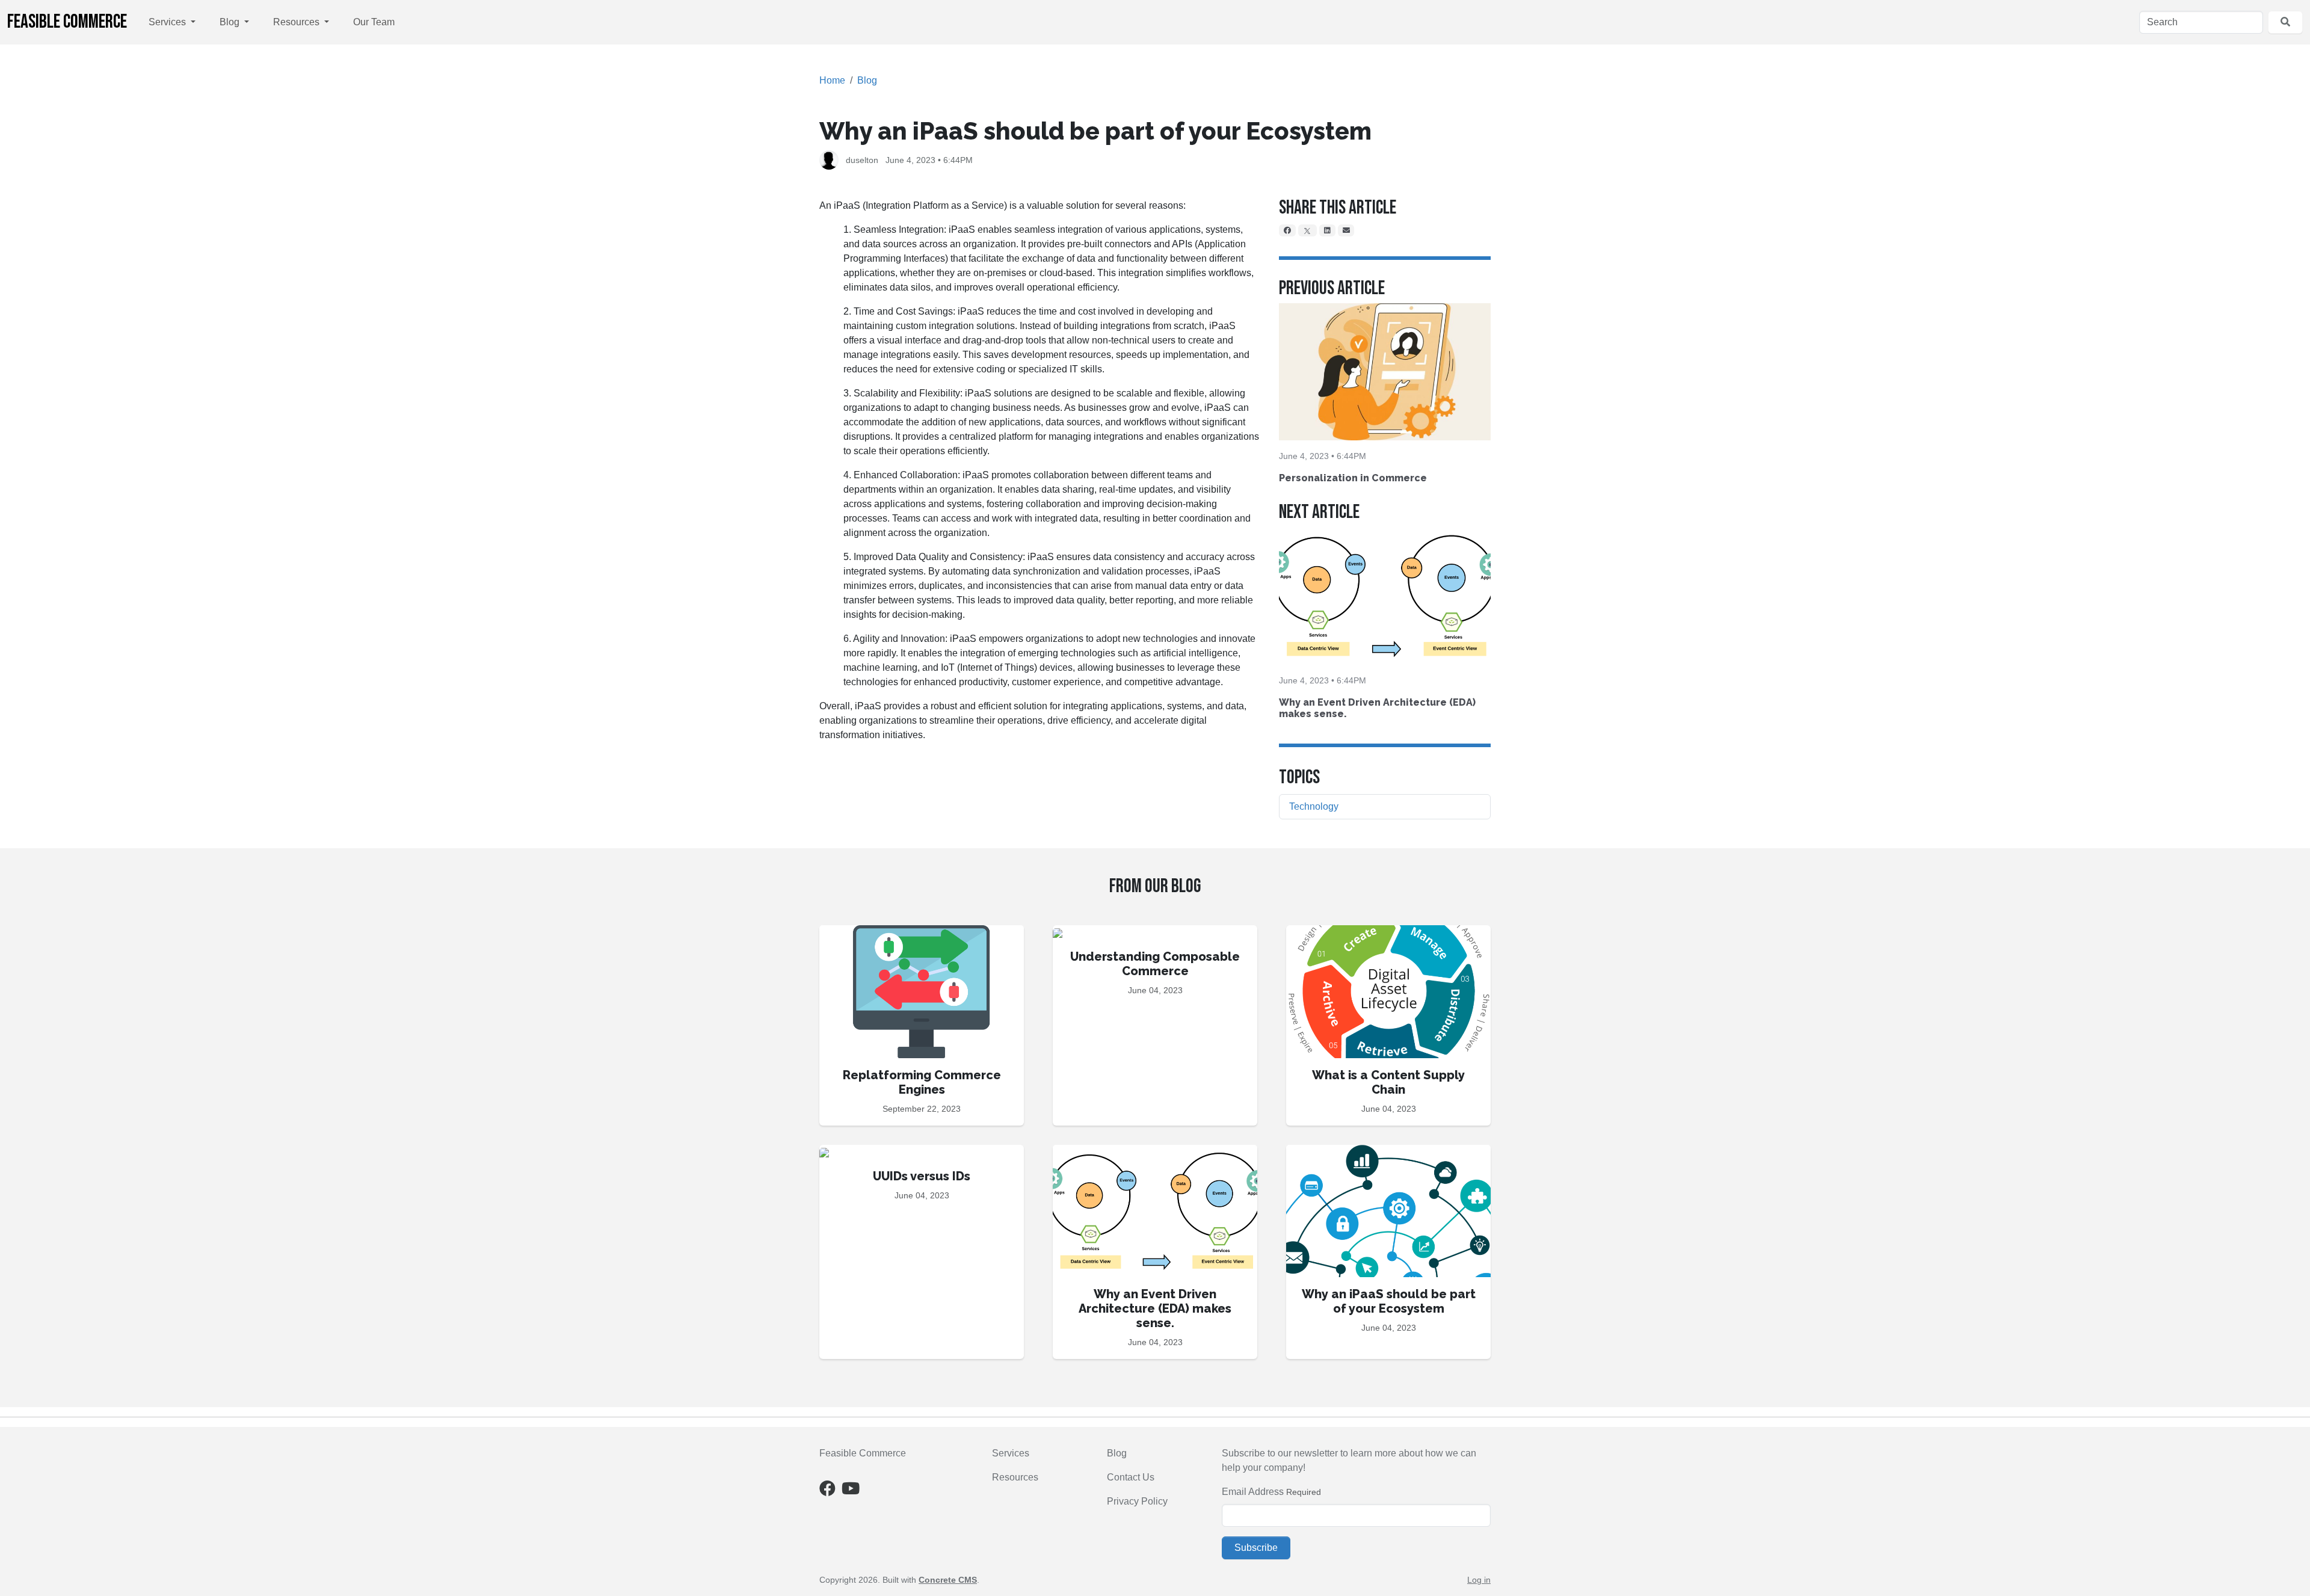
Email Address (1253, 1492)
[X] (1308, 230)
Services (168, 22)
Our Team (374, 22)
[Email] (1346, 230)
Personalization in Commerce (1353, 478)
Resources (297, 22)
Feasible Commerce (67, 22)
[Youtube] (851, 1491)
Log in (1479, 1580)
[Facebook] (1287, 230)
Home (832, 80)
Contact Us (1131, 1477)
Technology (1314, 806)
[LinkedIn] (1327, 230)
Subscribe (1256, 1548)
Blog (231, 22)
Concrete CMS (948, 1580)
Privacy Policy (1137, 1501)
